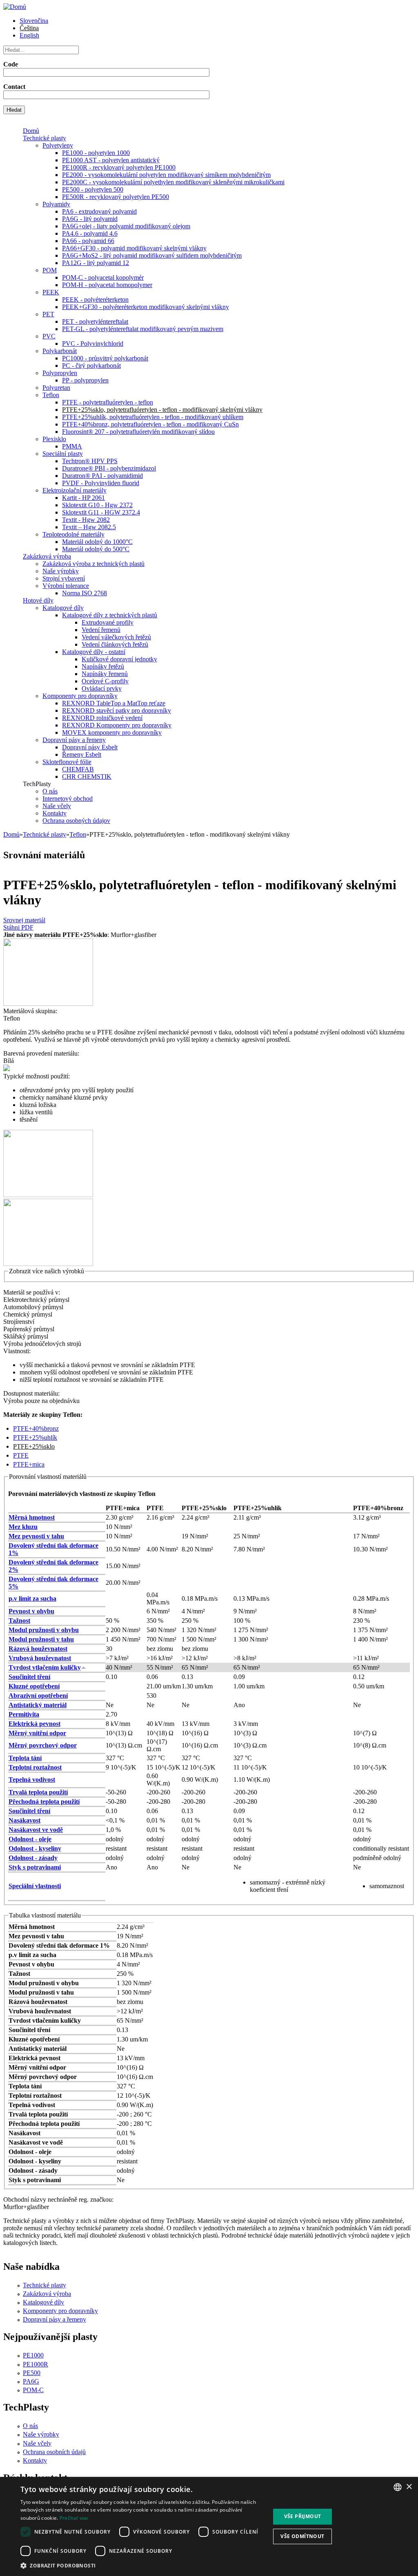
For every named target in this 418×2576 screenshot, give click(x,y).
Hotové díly (38, 600)
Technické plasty (44, 138)
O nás (50, 791)
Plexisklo (54, 439)
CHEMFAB (78, 769)
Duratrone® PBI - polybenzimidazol (109, 468)
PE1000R (36, 2364)
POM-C (33, 2390)
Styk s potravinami (35, 1867)
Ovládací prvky (102, 688)
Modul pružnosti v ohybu (44, 1630)
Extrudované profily (108, 622)
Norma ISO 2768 (84, 593)
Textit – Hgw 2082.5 (89, 527)
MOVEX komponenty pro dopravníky (112, 732)
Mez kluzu (23, 1527)
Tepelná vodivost (32, 1780)
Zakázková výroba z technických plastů (93, 564)
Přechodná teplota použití (44, 1802)
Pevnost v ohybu (31, 1611)
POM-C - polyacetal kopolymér (103, 277)
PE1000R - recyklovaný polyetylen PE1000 (119, 167)
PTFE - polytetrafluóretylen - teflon (108, 402)
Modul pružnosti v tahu (41, 1639)
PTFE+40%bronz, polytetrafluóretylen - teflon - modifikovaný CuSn (150, 424)
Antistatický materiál (38, 1705)
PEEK (51, 292)
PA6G (31, 2381)
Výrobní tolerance (66, 586)
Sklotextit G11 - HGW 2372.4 (101, 512)
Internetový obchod (68, 799)
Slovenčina (34, 21)
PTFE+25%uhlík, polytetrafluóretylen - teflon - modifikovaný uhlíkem (153, 417)
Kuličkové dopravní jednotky (119, 659)
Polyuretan (56, 388)
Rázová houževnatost (38, 1649)
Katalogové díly (63, 608)
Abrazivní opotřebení (38, 1696)
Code (11, 64)
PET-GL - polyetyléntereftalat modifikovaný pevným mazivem (143, 329)
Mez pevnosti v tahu (36, 1536)
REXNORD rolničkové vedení (102, 718)
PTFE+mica (29, 1464)
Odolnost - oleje (30, 1839)
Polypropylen (60, 373)
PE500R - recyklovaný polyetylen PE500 (116, 197)
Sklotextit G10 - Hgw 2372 (97, 505)
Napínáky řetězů (103, 666)
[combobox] (398, 2487)
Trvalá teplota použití (38, 1792)
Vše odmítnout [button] (302, 2536)
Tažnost (19, 1620)
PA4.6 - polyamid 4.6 (90, 233)
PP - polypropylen (85, 380)
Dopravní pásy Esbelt (90, 747)
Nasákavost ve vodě (36, 1830)
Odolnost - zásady (33, 1858)
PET (48, 314)
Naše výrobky (61, 571)
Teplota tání (25, 1758)
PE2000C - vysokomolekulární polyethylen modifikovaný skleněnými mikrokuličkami (173, 182)
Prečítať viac (74, 2518)
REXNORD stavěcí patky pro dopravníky (117, 710)
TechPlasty (37, 784)
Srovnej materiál (24, 920)
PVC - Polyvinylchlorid (93, 344)
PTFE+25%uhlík (35, 1437)
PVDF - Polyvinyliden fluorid (101, 483)
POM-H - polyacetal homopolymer (107, 285)
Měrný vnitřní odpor (37, 1733)
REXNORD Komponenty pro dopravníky (117, 725)
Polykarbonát (60, 351)
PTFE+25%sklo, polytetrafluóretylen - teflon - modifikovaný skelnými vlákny (162, 410)
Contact (14, 87)
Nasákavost (24, 1820)
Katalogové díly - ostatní (94, 652)
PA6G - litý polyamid (90, 219)
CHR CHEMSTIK (87, 777)
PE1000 (33, 2355)
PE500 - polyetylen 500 (93, 189)
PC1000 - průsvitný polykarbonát (105, 358)
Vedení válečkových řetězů (116, 637)
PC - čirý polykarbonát (91, 366)
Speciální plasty (63, 454)
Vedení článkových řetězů (115, 644)
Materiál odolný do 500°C (96, 549)
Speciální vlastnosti (35, 1886)
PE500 (32, 2373)
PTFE (21, 1455)
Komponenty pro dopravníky (80, 696)
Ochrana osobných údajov (76, 821)
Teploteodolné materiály (73, 534)
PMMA (72, 446)
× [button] (409, 2487)
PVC (49, 336)
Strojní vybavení (64, 578)
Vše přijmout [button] (303, 2516)
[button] (142, 2565)
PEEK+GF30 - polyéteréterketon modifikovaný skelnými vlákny (146, 307)
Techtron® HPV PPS (90, 461)
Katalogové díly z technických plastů (110, 615)
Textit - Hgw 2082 (86, 520)
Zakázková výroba (47, 556)
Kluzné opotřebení (34, 1686)
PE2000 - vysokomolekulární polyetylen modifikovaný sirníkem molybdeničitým (166, 175)
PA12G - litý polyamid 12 (96, 263)
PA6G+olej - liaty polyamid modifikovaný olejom (126, 226)
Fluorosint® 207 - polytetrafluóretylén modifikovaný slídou (138, 432)
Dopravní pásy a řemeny (74, 740)
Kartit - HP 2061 (83, 498)
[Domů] (15, 7)
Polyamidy (56, 204)
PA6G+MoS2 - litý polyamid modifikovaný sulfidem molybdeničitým (152, 255)
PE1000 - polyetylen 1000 (96, 153)
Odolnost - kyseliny (35, 1848)
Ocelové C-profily (105, 681)
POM (50, 270)
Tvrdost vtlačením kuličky (45, 1667)
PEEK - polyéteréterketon (95, 299)
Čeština (29, 28)
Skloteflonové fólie (67, 762)
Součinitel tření (29, 1677)
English (29, 35)
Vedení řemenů (101, 630)
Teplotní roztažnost (35, 1767)
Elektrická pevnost (34, 1724)
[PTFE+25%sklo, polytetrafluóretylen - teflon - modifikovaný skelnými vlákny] (48, 1004)
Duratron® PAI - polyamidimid (102, 476)
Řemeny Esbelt (82, 754)
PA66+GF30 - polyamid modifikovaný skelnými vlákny (134, 248)
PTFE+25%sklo (34, 1446)
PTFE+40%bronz (36, 1428)
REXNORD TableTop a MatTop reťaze (114, 703)
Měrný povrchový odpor (43, 1745)
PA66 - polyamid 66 (88, 241)
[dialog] (209, 2526)
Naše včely (57, 806)
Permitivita (24, 1714)
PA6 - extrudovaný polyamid (99, 211)
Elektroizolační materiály (74, 490)
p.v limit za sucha (32, 1598)
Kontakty (54, 813)
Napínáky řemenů (105, 674)
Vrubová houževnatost (40, 1658)
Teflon (51, 395)
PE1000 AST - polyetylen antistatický (111, 160)
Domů (31, 131)
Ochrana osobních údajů (54, 2452)
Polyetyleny (58, 145)
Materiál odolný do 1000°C (97, 542)
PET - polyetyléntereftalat (95, 321)
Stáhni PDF (18, 927)
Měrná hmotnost (32, 1517)
